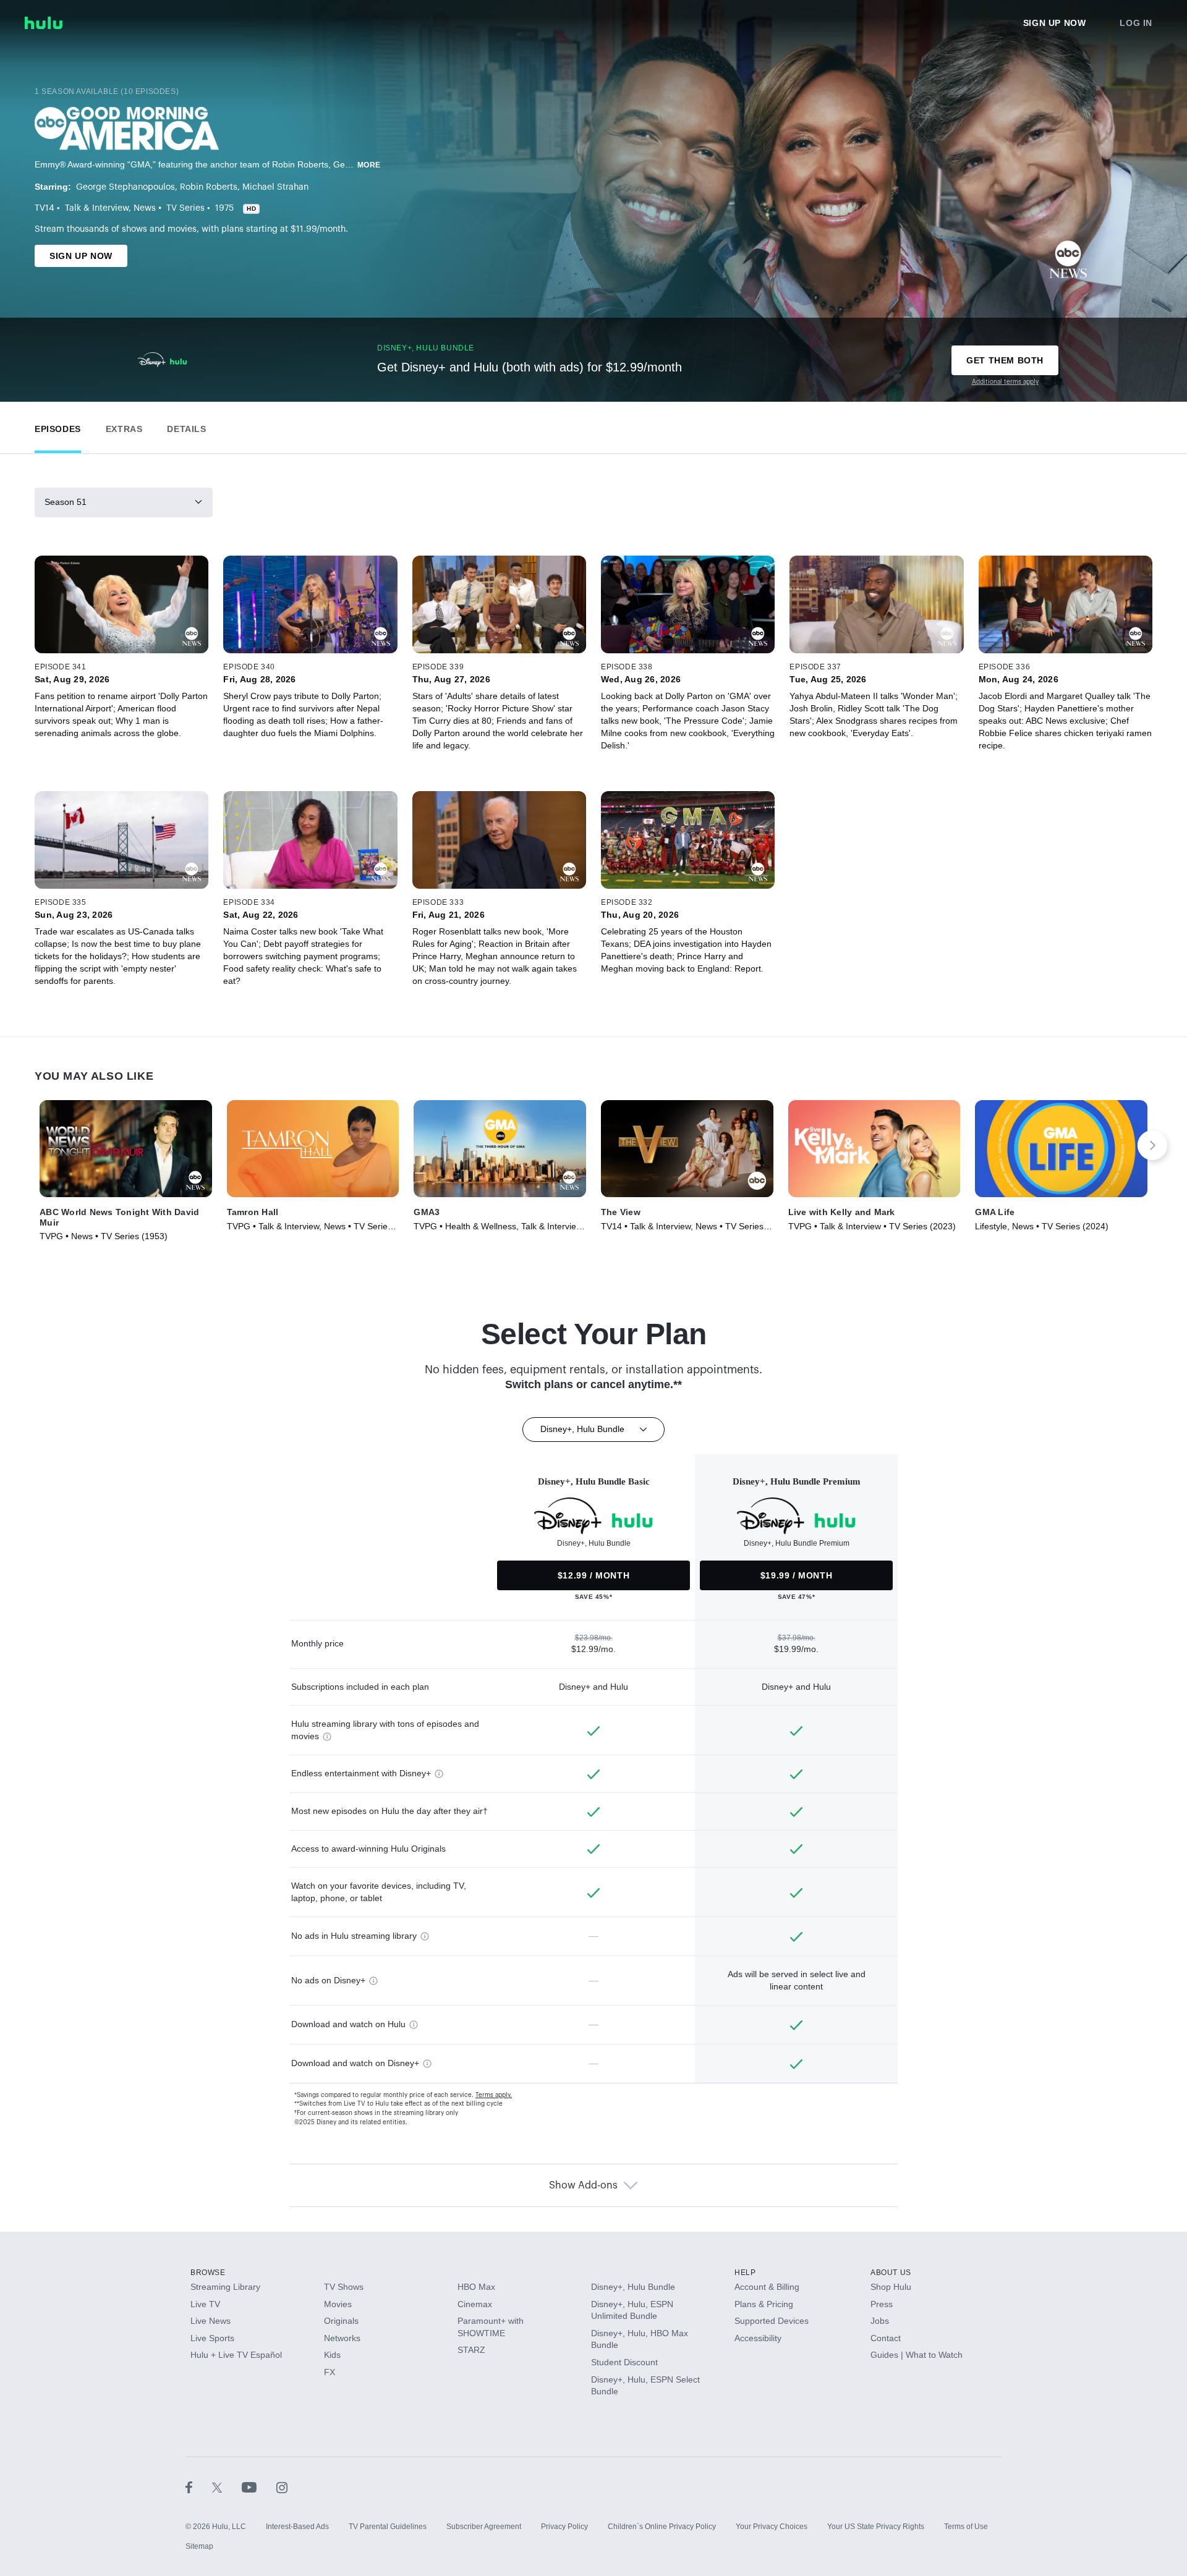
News (145, 208)
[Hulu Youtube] (259, 2487)
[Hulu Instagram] (282, 2487)
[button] (58, 426)
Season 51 (66, 502)
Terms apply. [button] (494, 2095)
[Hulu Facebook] (199, 2487)
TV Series (185, 208)
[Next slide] (1152, 1145)
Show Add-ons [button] (583, 2185)
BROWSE (208, 2273)
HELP (745, 2273)
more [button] (369, 165)
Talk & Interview (97, 208)
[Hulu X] (227, 2487)
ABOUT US (891, 2273)
